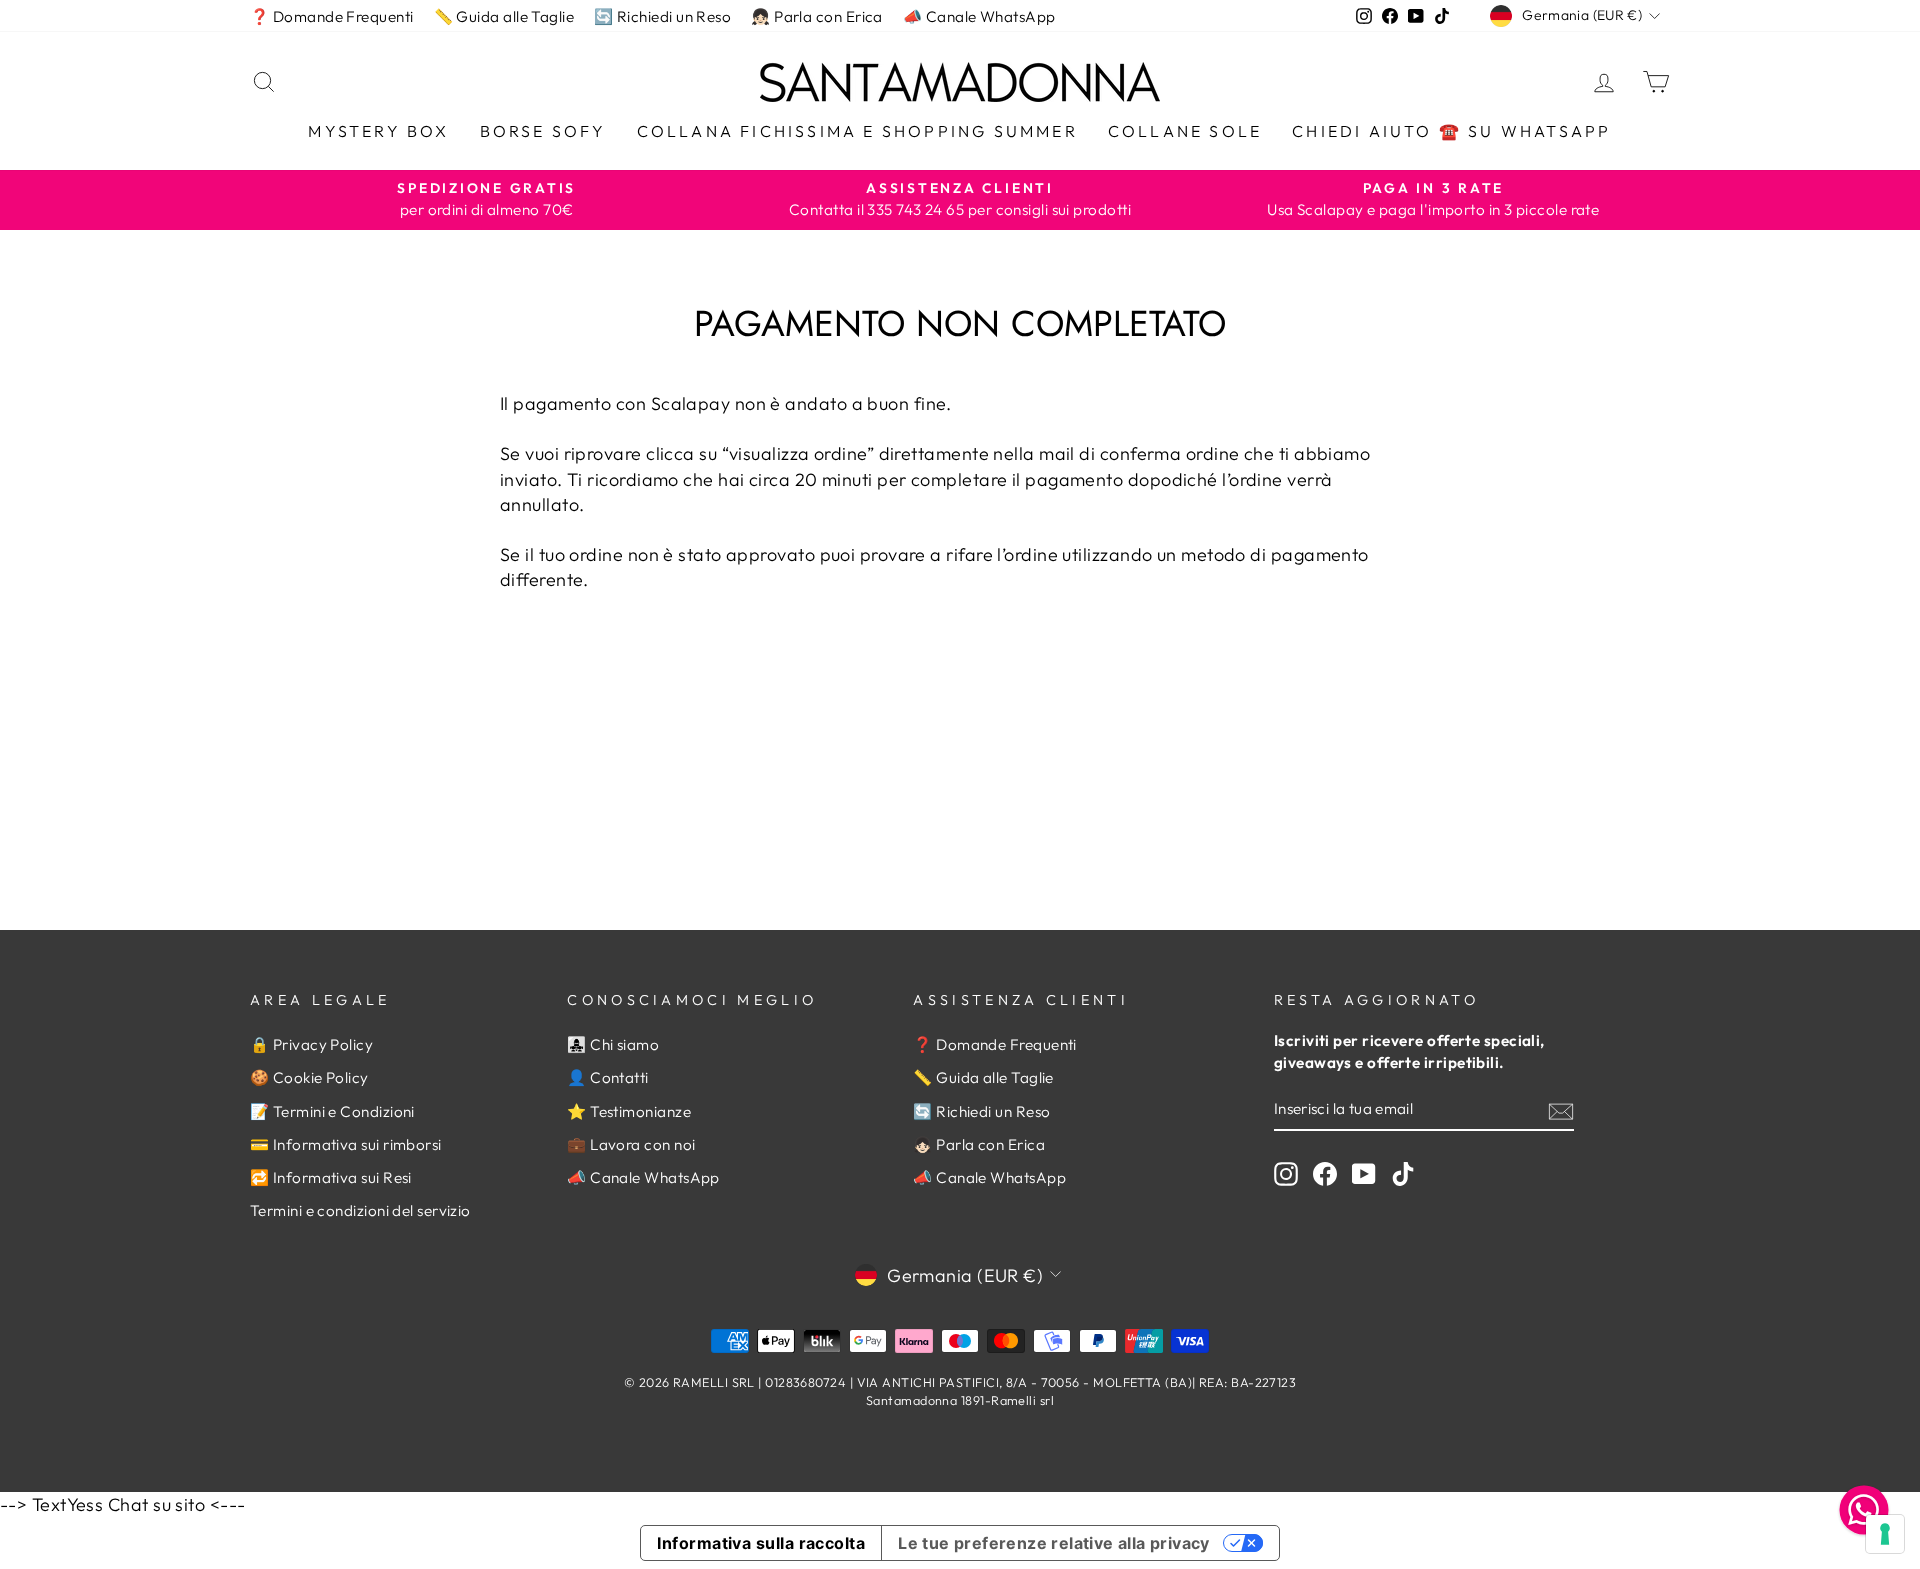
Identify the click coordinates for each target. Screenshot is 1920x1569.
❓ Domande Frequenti (332, 16)
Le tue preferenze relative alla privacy (1054, 1543)
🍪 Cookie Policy (309, 1077)
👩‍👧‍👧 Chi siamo (613, 1044)
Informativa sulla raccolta (761, 1543)
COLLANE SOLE (1185, 131)
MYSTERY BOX (378, 131)
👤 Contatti (608, 1077)
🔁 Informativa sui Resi (331, 1177)
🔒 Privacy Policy (311, 1044)
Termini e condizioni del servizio (360, 1210)
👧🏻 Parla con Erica (817, 16)
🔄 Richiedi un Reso (662, 16)
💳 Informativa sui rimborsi (346, 1144)
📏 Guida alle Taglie (504, 16)
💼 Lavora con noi (631, 1144)
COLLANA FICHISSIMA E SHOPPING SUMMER (857, 131)
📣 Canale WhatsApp (979, 16)
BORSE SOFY (543, 131)
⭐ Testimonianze (629, 1111)
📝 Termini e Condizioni (332, 1111)
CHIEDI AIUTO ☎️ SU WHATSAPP (1451, 131)
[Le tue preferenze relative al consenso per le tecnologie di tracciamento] (1885, 1534)
